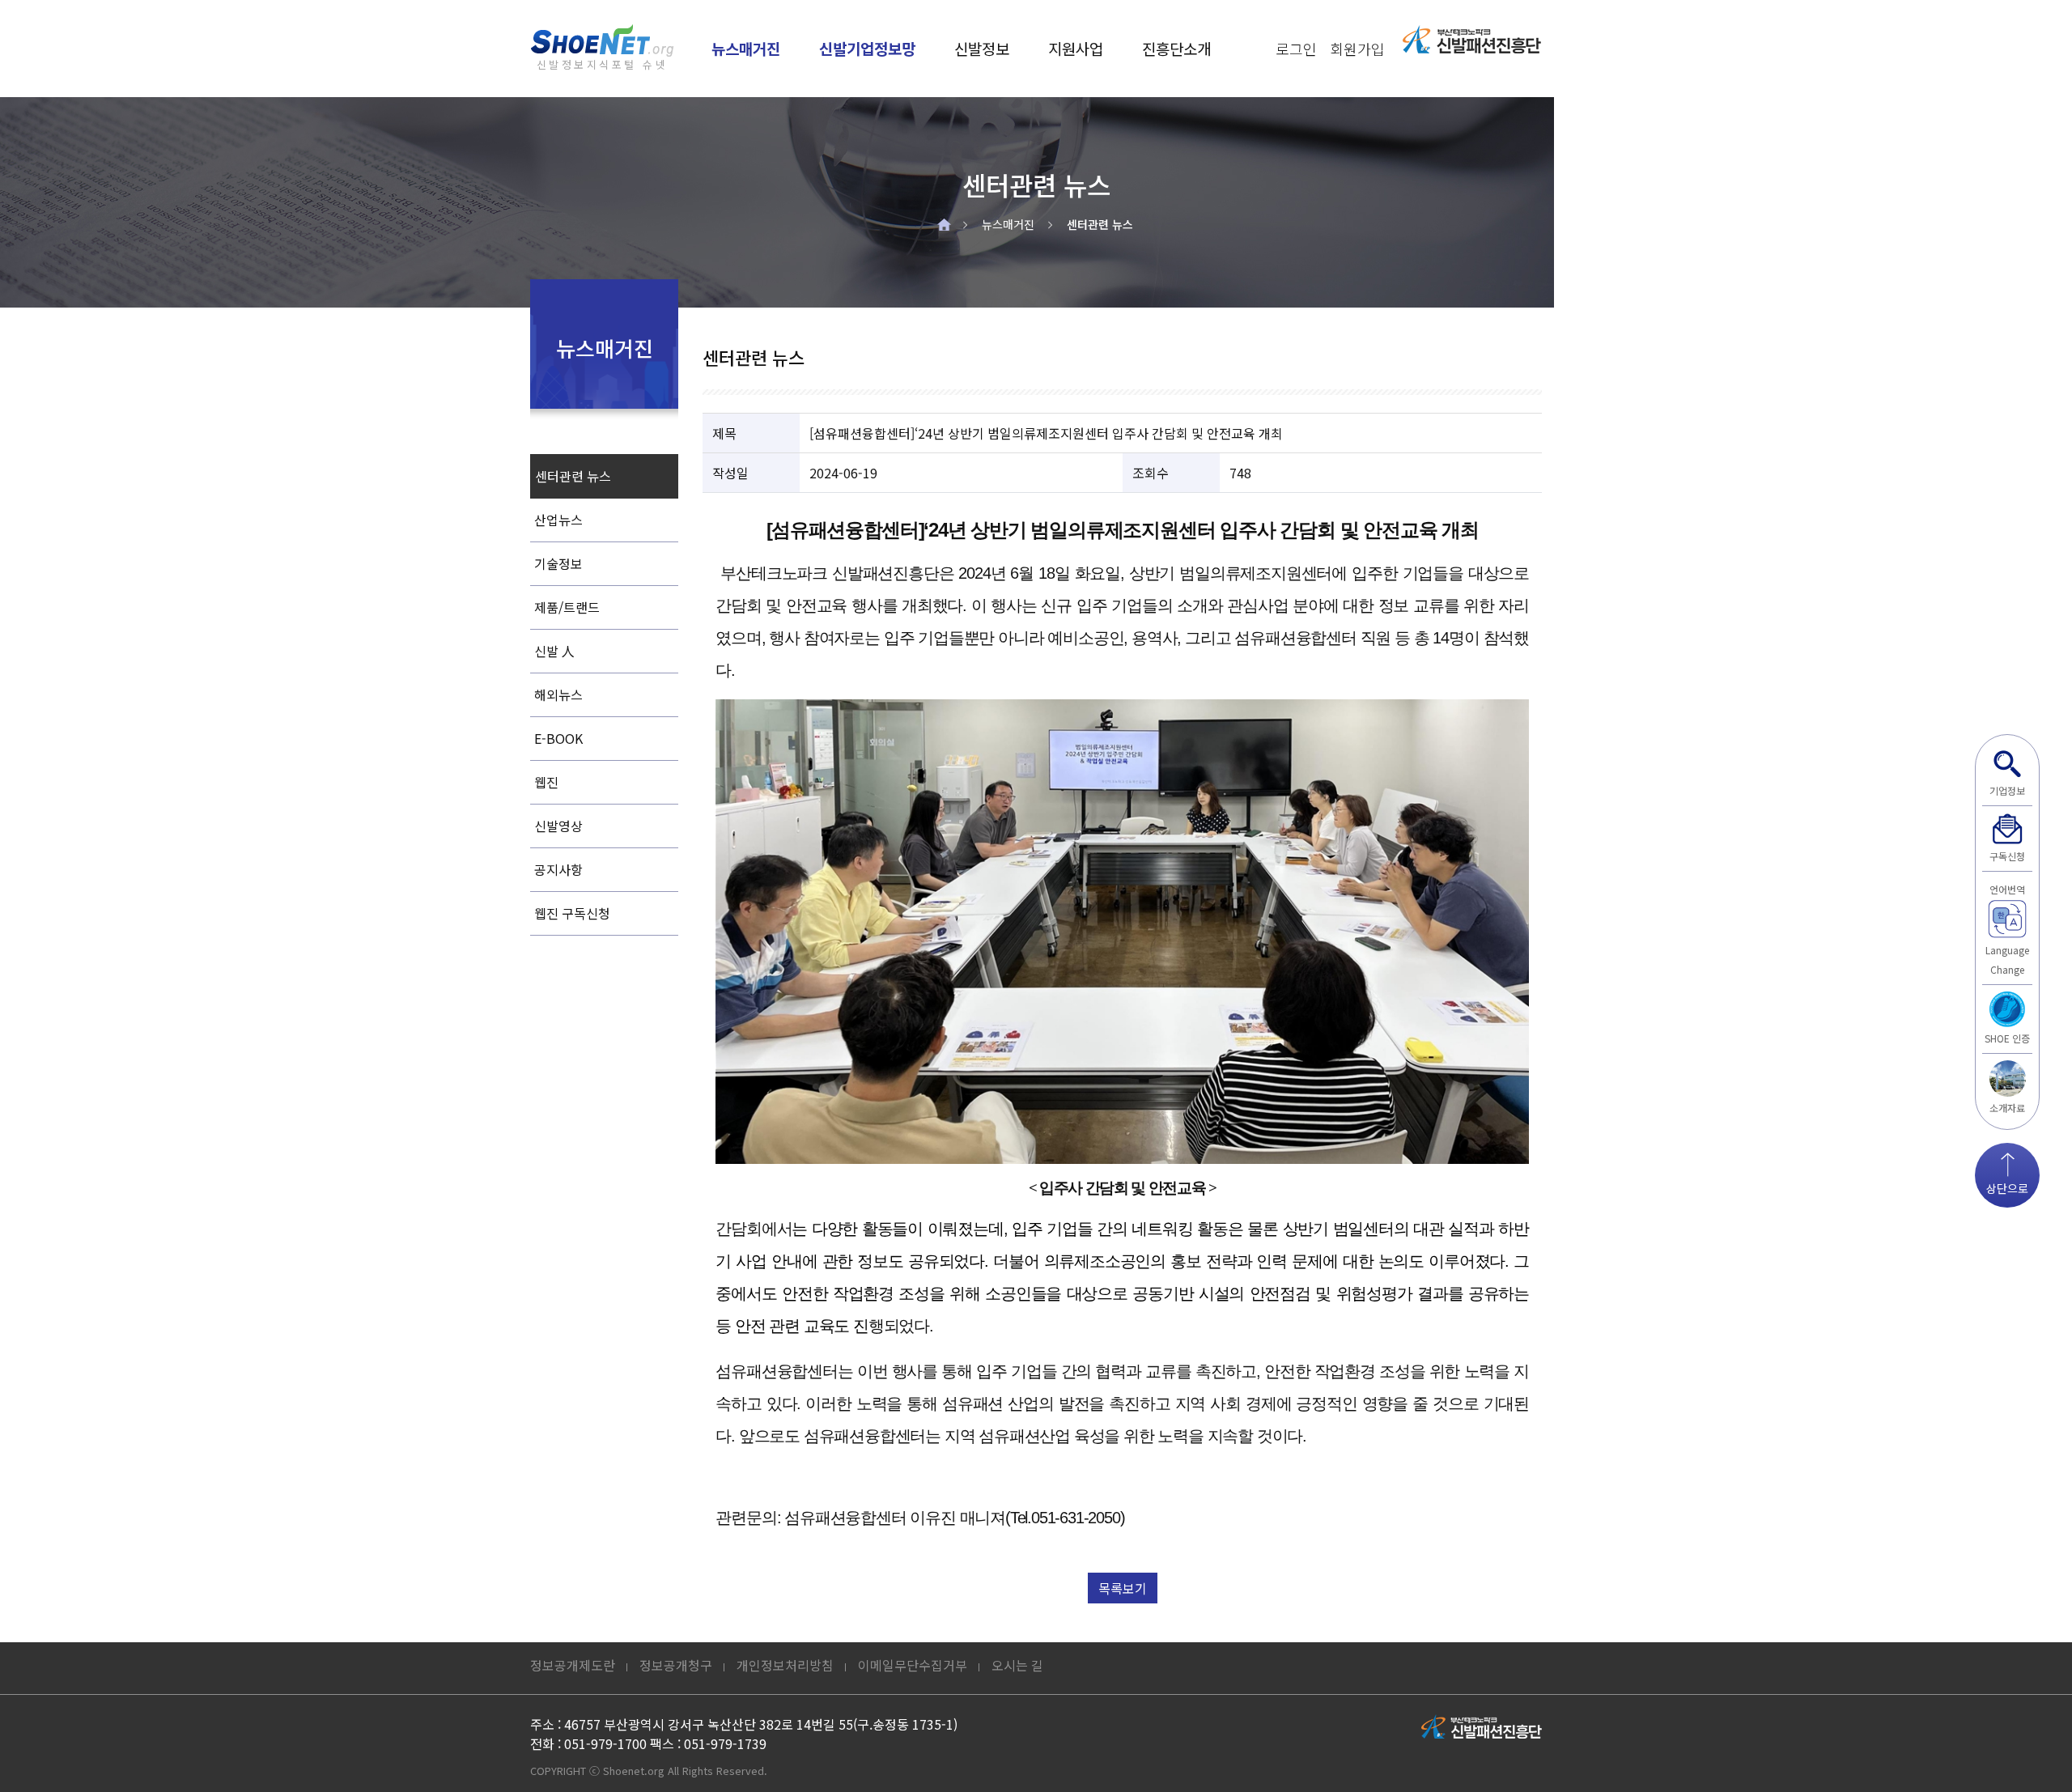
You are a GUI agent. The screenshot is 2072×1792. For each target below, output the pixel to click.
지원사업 (1076, 48)
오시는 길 (1017, 1665)
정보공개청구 (676, 1665)
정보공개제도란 (573, 1665)
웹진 (546, 782)
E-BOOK (558, 738)
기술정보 (558, 563)
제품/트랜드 (567, 607)
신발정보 (982, 48)
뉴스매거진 (746, 48)
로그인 (1296, 49)
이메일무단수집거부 (913, 1665)
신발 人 (554, 651)
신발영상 (558, 826)
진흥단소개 (1176, 48)
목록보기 (1123, 1588)
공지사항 (558, 869)
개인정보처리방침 (785, 1665)
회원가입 (1357, 49)
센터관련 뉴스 (1100, 224)
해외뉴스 (558, 694)
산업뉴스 (558, 520)
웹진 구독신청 (572, 913)
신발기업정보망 (867, 48)
